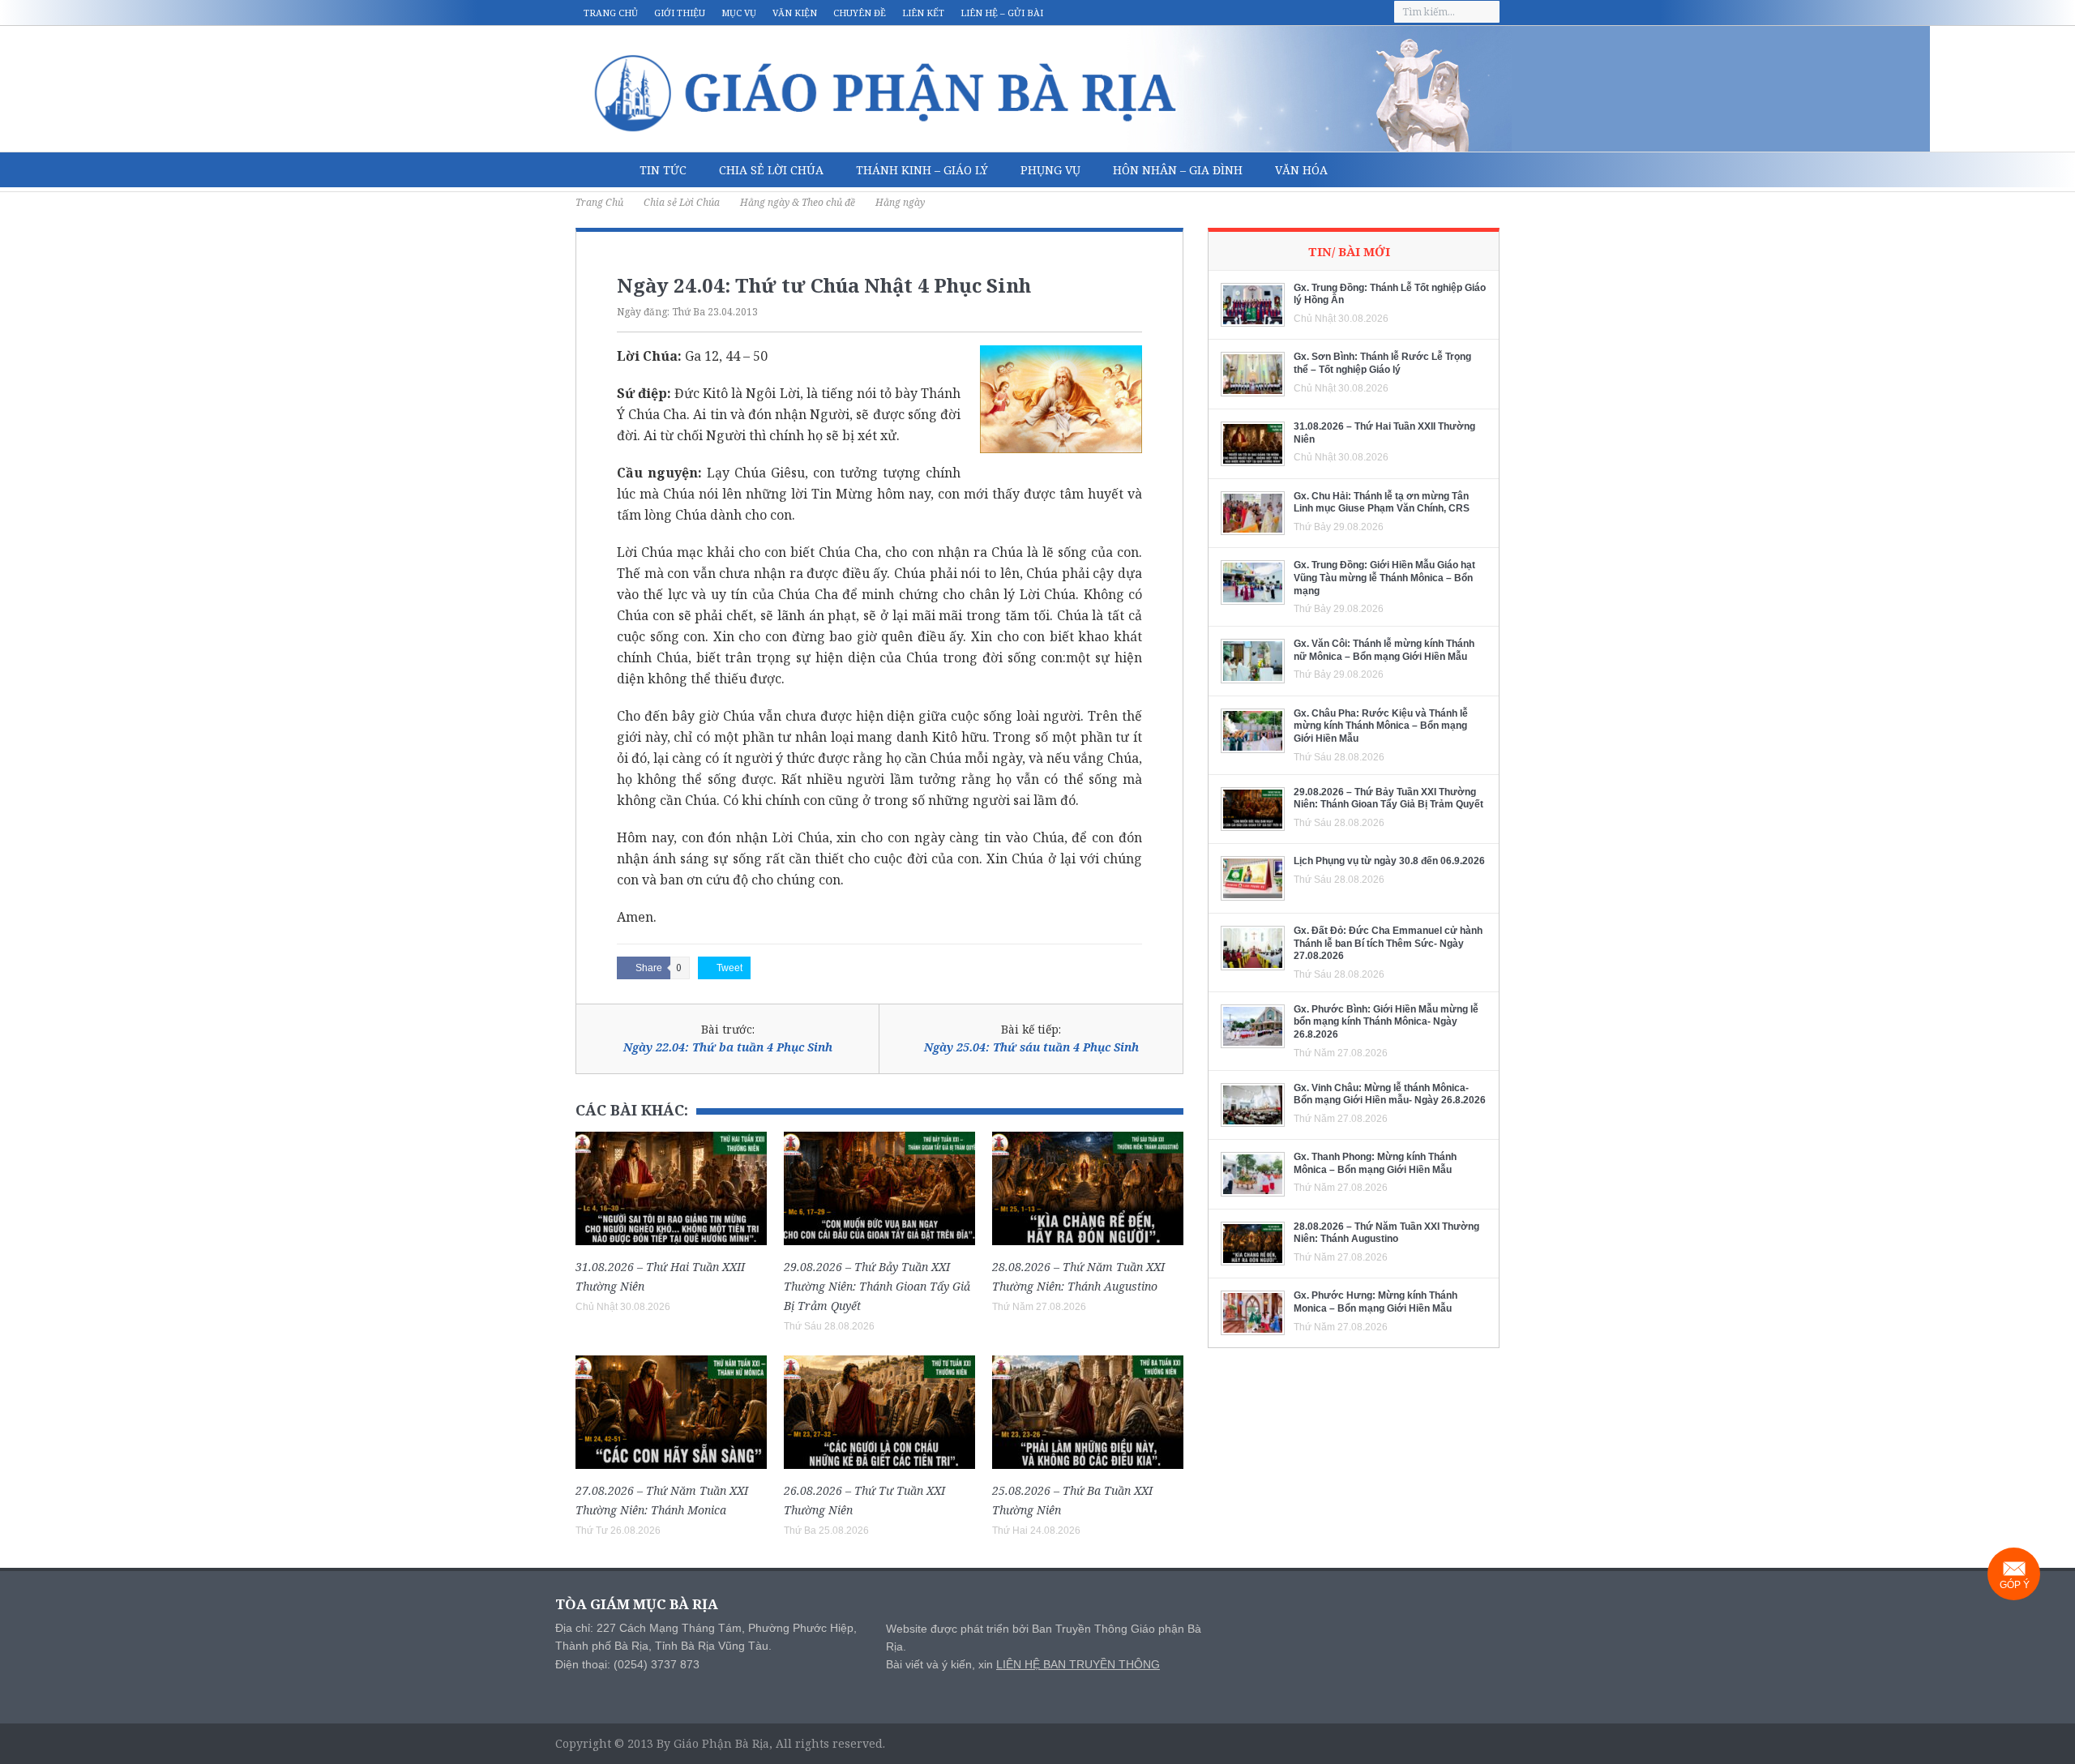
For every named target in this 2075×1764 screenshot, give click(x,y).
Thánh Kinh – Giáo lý (922, 170)
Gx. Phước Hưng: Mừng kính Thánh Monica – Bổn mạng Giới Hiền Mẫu (1375, 1302)
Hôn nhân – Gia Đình (1178, 170)
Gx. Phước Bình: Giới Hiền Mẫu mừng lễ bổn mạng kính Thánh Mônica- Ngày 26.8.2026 (1386, 1022)
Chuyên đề (860, 13)
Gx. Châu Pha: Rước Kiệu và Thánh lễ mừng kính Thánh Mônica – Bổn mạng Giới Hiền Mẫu (1381, 726)
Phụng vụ (1050, 170)
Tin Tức (663, 170)
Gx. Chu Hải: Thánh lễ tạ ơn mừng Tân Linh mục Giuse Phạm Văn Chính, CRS (1382, 503)
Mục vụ (739, 13)
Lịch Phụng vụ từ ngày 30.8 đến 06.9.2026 (1389, 861)
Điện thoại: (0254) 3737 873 (627, 1664)
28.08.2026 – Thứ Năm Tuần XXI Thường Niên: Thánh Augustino (1386, 1233)
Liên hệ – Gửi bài (1002, 13)
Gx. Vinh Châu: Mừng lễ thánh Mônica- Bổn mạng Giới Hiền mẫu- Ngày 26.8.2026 (1390, 1094)
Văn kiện (795, 13)
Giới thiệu (680, 13)
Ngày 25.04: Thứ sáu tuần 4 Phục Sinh (1031, 1047)
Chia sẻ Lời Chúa (771, 170)
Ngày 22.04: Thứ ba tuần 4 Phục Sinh (728, 1047)
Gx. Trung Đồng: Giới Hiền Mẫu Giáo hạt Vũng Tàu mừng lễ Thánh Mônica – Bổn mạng (1384, 578)
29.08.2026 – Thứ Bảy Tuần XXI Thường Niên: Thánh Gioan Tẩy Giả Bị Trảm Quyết (877, 1286)
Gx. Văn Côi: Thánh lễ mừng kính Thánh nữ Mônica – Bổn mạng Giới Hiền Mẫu (1384, 650)
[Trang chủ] (599, 170)
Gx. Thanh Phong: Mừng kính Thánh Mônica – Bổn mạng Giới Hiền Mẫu (1375, 1163)
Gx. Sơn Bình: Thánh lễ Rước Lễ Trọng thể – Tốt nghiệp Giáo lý (1382, 363)
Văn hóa (1301, 170)
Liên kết (923, 13)
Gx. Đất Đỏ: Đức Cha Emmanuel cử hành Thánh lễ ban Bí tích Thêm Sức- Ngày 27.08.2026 (1388, 943)
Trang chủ (611, 13)
